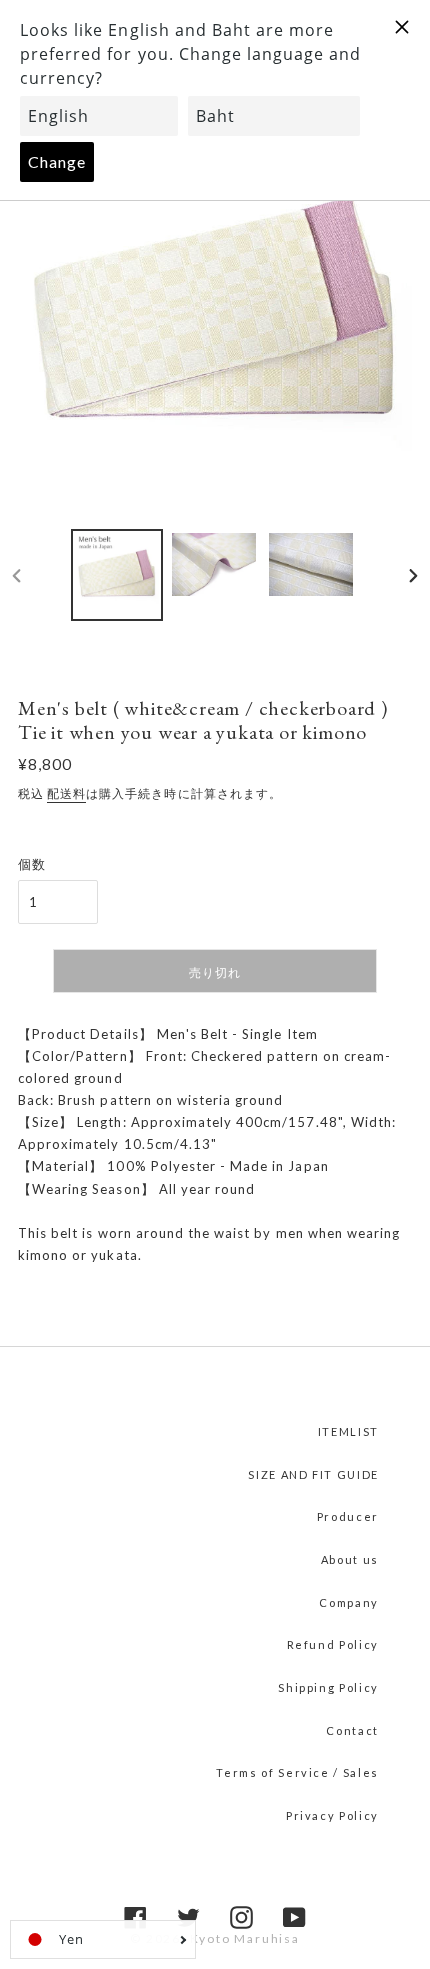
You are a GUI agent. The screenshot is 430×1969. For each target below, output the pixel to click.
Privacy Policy (332, 1815)
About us (350, 1559)
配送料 (66, 793)
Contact (352, 1730)
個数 (32, 864)
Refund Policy (333, 1644)
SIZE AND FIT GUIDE (313, 1474)
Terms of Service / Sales (297, 1772)
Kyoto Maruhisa (245, 1938)
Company (349, 1602)
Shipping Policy (328, 1687)
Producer (348, 1516)
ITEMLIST (348, 1431)
